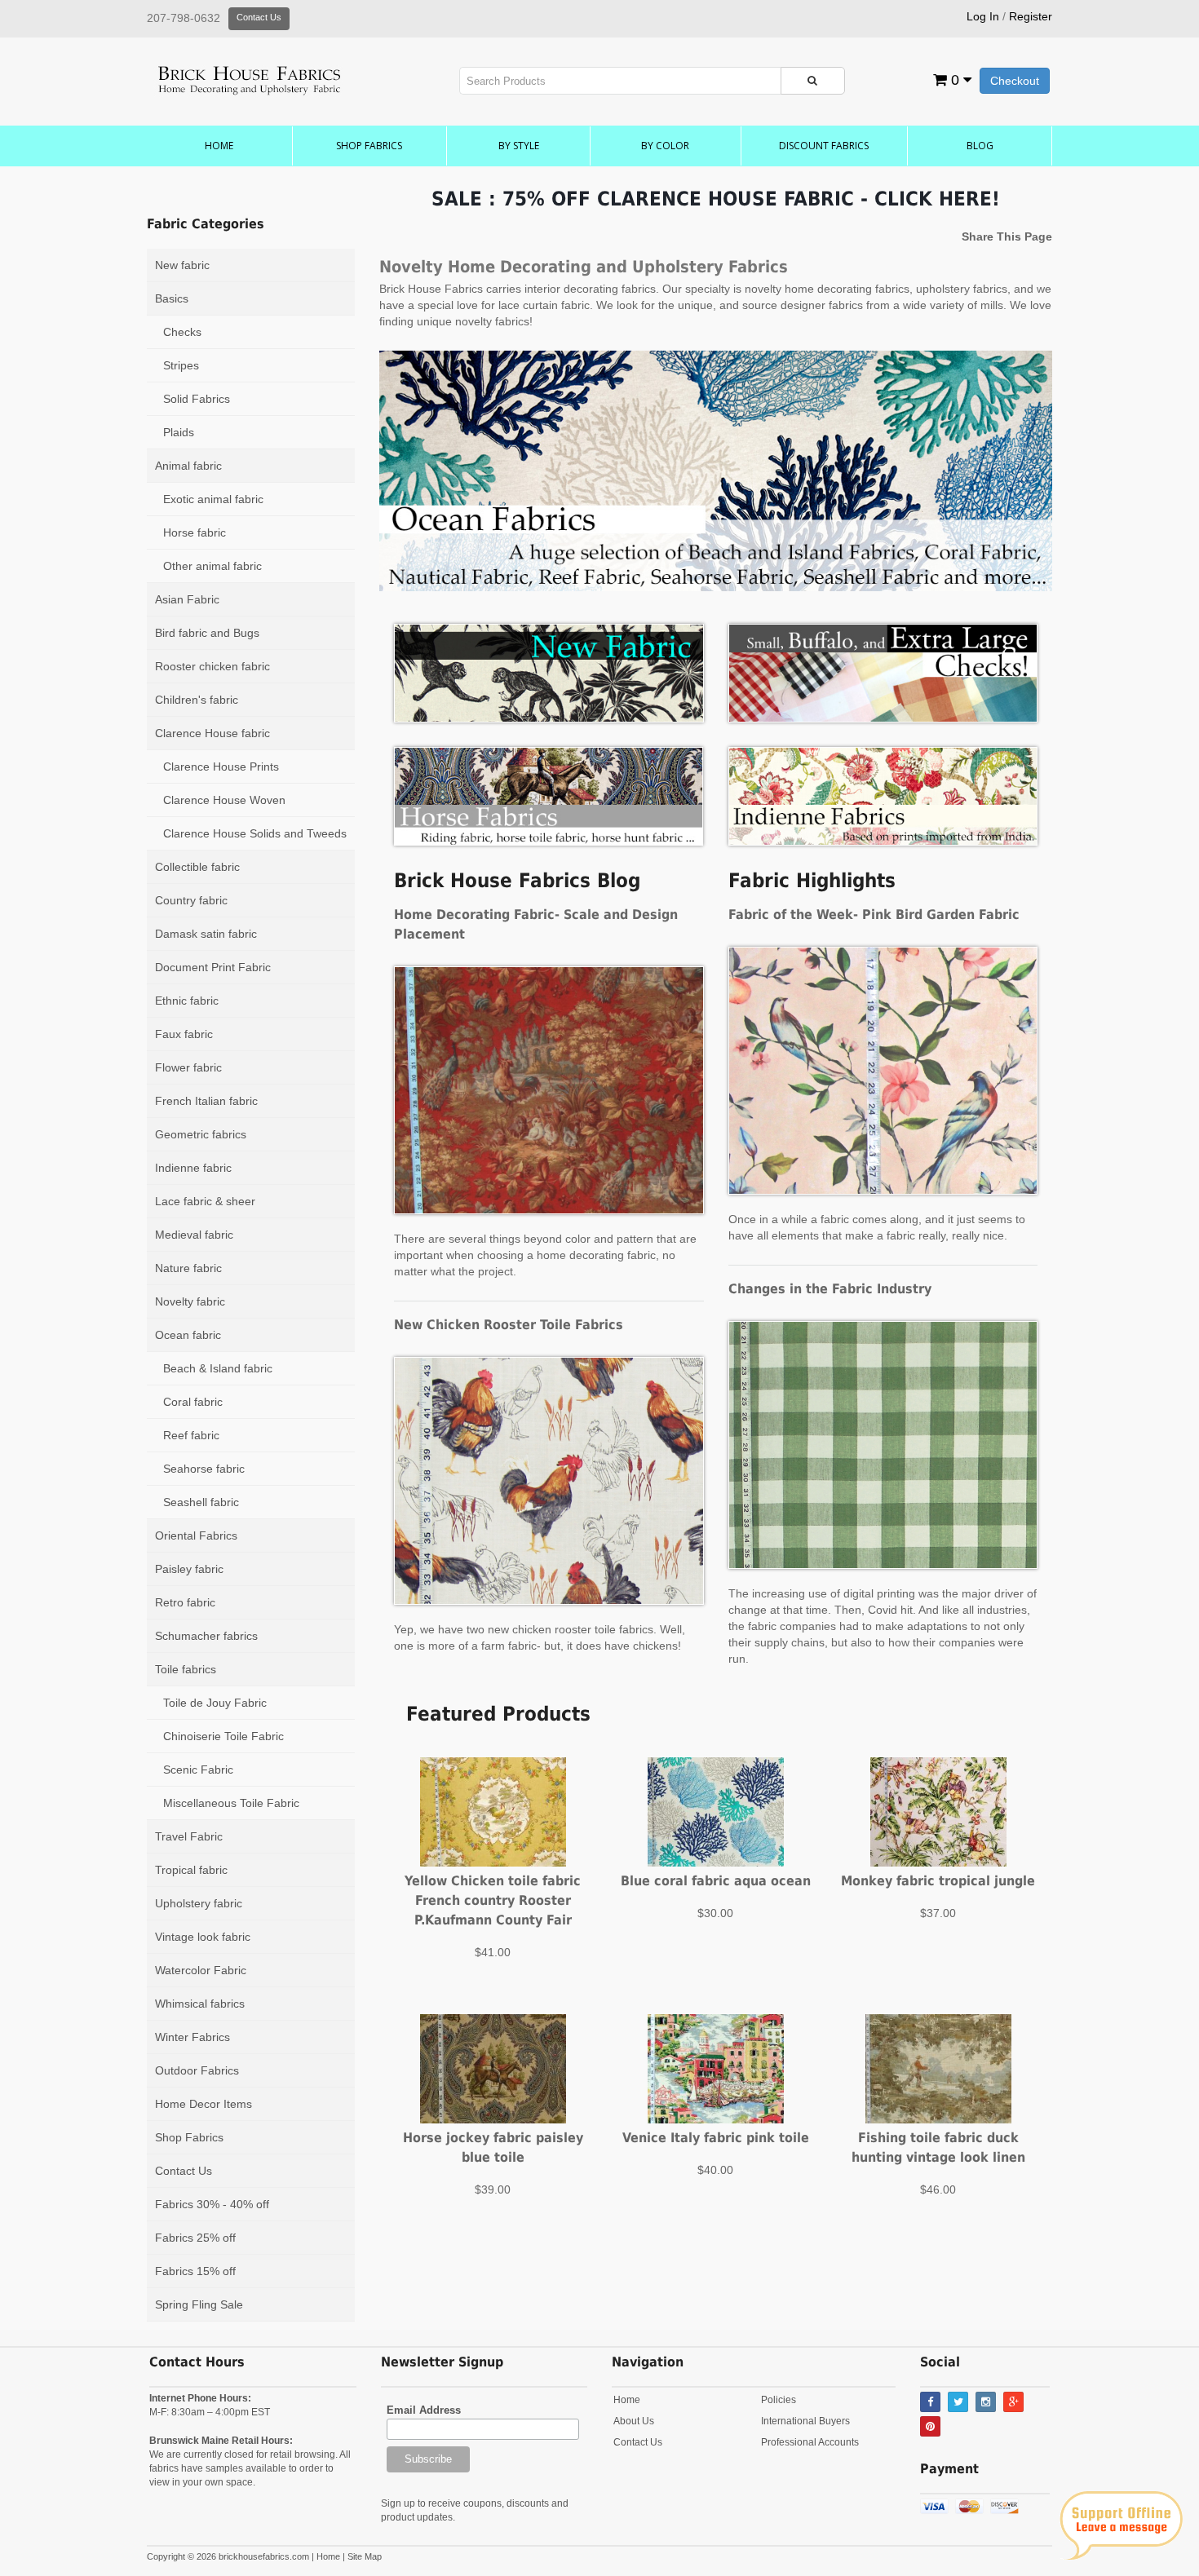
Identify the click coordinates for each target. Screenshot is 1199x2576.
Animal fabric (188, 466)
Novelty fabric (190, 1301)
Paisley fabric (189, 1569)
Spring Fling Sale (199, 2304)
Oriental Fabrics (196, 1535)
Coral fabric (193, 1402)
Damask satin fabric (206, 934)
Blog (980, 146)
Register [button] (1031, 16)
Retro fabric (185, 1602)
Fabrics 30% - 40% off (212, 2204)
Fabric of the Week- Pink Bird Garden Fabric (874, 915)
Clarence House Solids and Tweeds (255, 833)
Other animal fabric (212, 566)
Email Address (424, 2410)
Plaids (179, 432)
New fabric (182, 265)
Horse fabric (195, 532)
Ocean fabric (188, 1335)
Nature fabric (188, 1268)
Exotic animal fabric (213, 499)
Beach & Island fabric (218, 1368)
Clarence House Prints (221, 767)
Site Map (365, 2556)
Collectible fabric (197, 867)
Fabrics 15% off (195, 2271)
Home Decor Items (204, 2104)
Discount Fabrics (824, 146)
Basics (172, 298)
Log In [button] (983, 16)
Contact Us (259, 17)
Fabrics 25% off (195, 2238)
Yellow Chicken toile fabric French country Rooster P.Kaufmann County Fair (493, 1900)
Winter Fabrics (192, 2037)
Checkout (1015, 81)
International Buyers (805, 2421)
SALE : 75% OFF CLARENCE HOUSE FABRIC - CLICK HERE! (716, 199)
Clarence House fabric (212, 733)
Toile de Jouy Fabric (215, 1703)
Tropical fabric (191, 1870)
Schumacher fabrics (206, 1636)
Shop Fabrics (369, 146)
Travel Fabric (189, 1836)
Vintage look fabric (203, 1937)
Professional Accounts (810, 2442)
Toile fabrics (186, 1669)
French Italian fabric (206, 1101)
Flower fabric (188, 1067)
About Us (634, 2421)
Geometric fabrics (201, 1134)
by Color (665, 146)
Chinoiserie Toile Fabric (223, 1736)
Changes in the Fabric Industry (830, 1289)
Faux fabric (184, 1034)
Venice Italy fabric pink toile (716, 2138)
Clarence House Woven (224, 800)
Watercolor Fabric (201, 1970)
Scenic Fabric (198, 1770)
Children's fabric (197, 700)
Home (219, 146)
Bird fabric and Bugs (207, 633)
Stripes (181, 365)
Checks (182, 332)
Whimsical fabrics (200, 2004)
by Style (519, 146)
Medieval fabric (194, 1235)
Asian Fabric (187, 599)
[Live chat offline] (1121, 2525)
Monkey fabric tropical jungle (938, 1881)
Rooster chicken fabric (212, 666)
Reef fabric (191, 1435)
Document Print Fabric (213, 967)
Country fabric (191, 900)
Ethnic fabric (187, 1001)
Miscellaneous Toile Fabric (231, 1803)
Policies (779, 2400)
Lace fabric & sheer (205, 1201)
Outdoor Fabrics (197, 2070)
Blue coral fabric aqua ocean (716, 1881)
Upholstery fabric (199, 1903)
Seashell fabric (201, 1502)
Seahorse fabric (204, 1469)
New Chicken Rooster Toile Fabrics (509, 1325)
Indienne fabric (193, 1168)
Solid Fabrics (197, 399)
